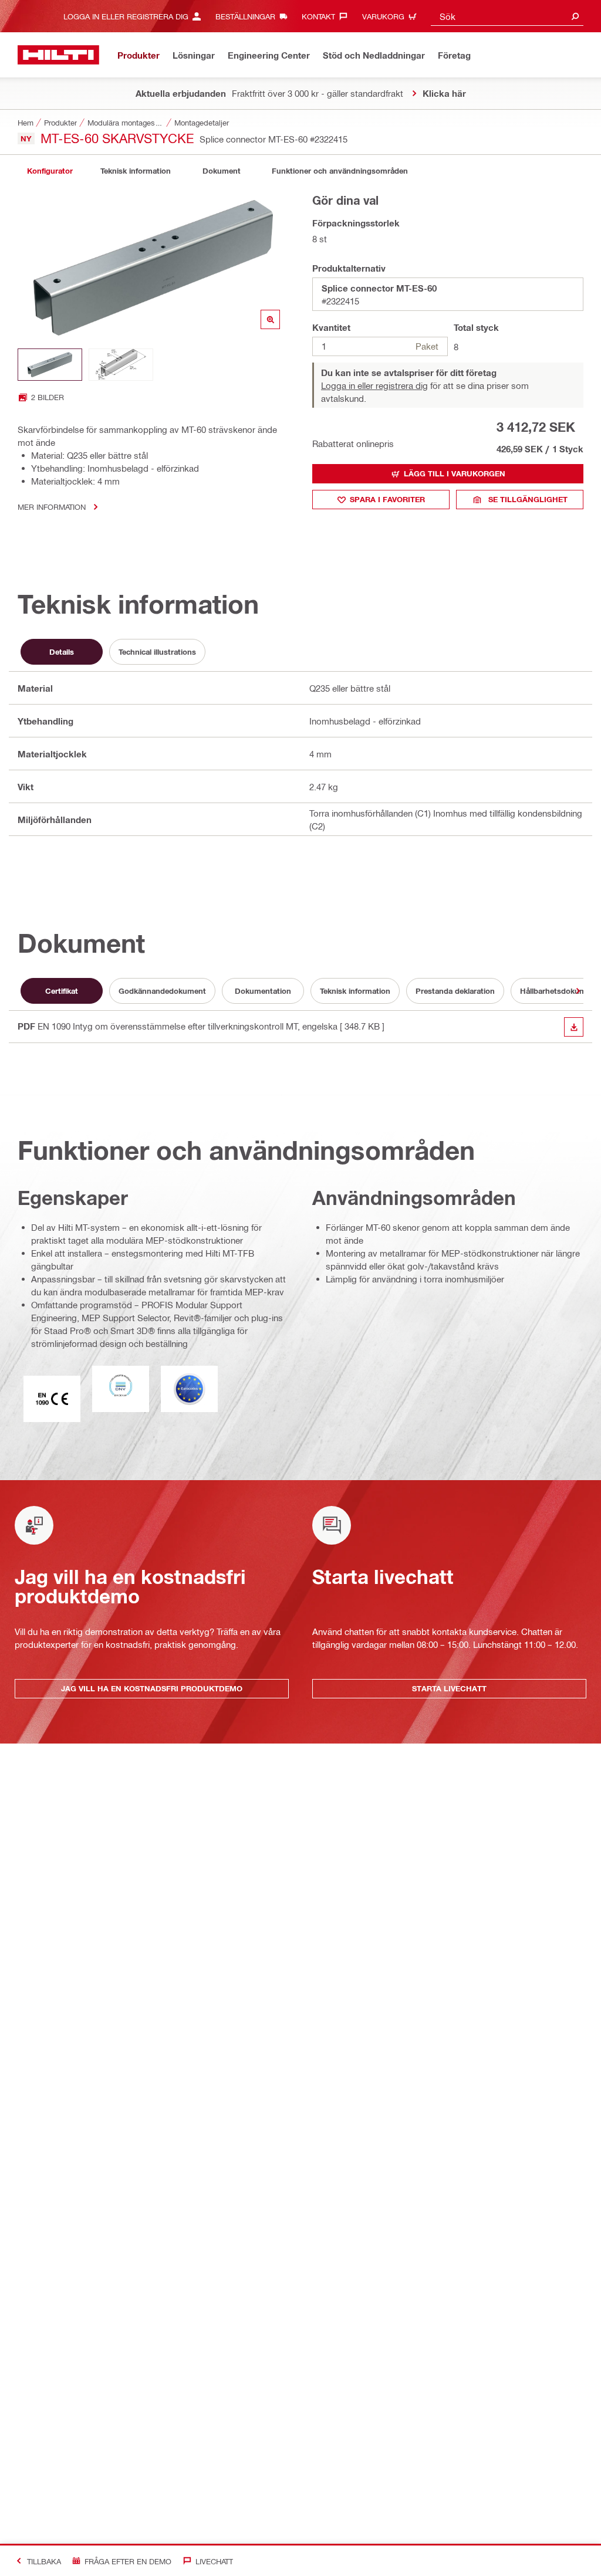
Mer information (52, 507)
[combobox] (507, 16)
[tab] (50, 171)
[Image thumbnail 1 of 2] (50, 365)
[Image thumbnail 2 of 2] (121, 365)
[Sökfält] (575, 16)
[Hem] (58, 55)
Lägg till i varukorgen (455, 473)
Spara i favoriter (387, 499)
